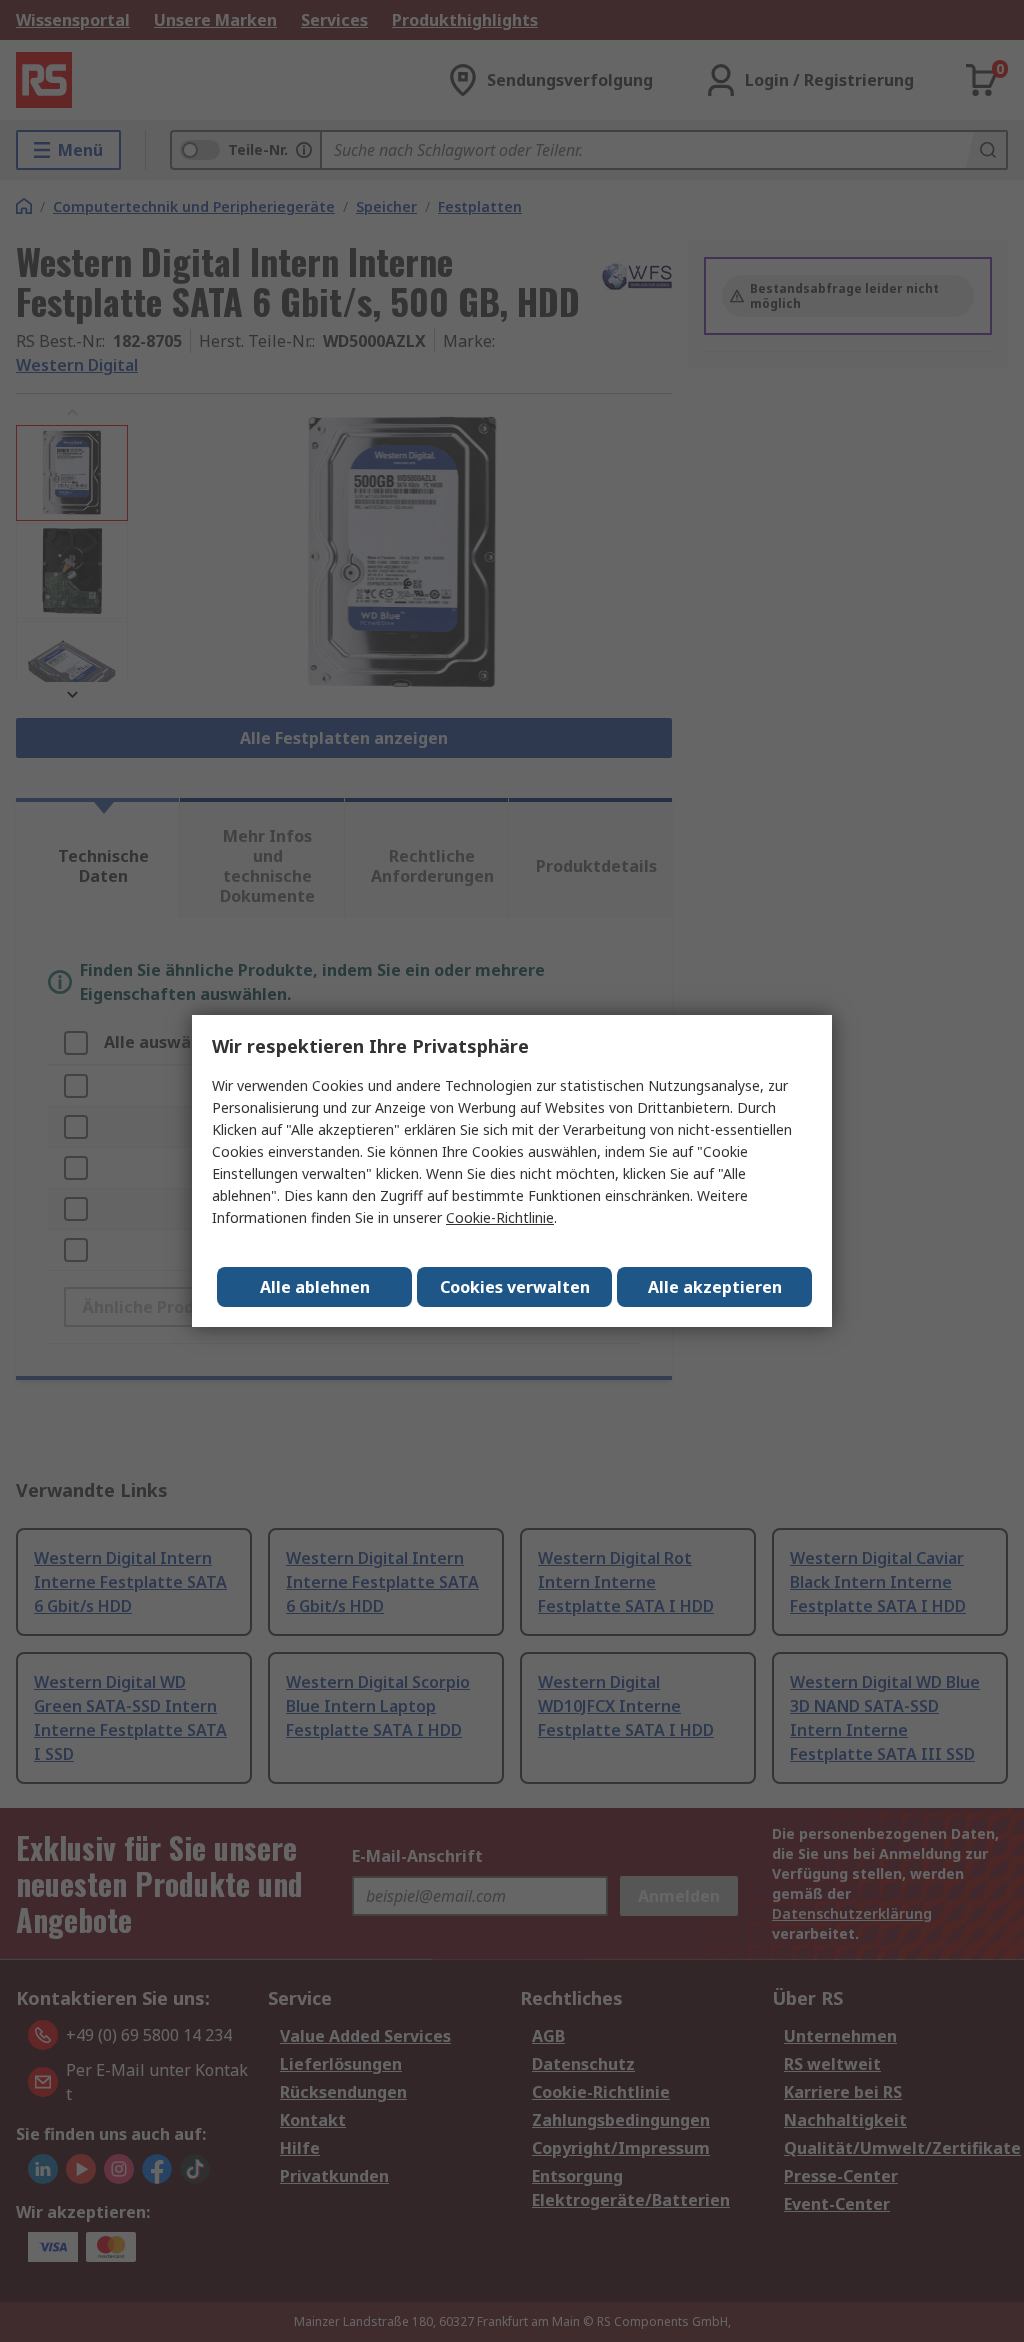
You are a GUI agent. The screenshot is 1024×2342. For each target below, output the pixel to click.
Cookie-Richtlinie (500, 1217)
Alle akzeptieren (715, 1287)
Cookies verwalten (515, 1287)
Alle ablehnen (315, 1287)
